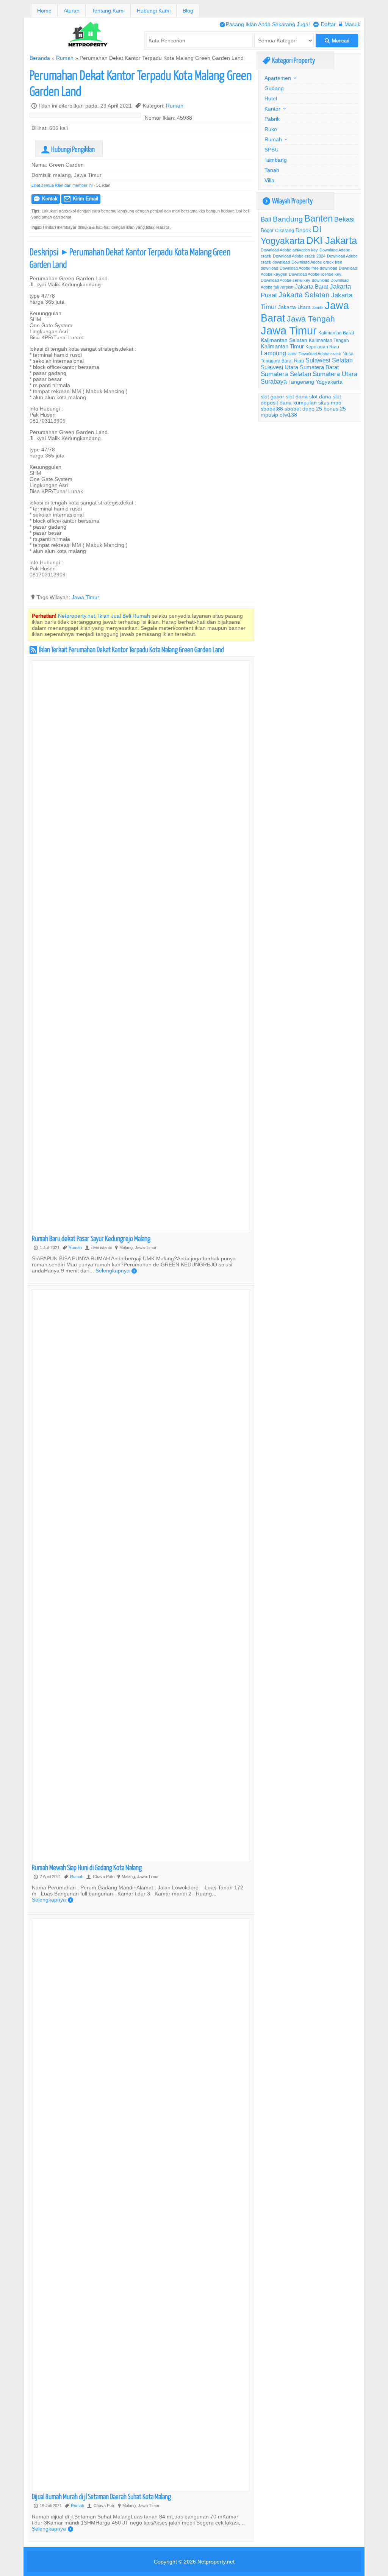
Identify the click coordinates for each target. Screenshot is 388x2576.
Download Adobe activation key (289, 250)
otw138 (288, 415)
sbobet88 (272, 409)
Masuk (350, 24)
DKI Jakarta (332, 240)
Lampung (273, 353)
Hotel (271, 98)
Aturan (72, 11)
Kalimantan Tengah (329, 340)
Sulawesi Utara (279, 367)
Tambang (276, 160)
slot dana (297, 397)
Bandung (288, 219)
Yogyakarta (329, 382)
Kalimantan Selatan (284, 340)
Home (44, 11)
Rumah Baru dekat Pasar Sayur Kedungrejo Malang (91, 1238)
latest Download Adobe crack (314, 354)
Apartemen (278, 78)
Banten (318, 219)
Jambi (318, 308)
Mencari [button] (337, 41)
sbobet (293, 409)
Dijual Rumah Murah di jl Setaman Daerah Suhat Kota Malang (101, 2496)
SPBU (271, 150)
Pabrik (272, 119)
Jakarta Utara (294, 307)
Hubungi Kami (154, 11)
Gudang (274, 88)
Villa (269, 180)
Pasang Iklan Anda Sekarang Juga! (265, 24)
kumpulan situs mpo (317, 403)
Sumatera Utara (335, 374)
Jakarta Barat (311, 286)
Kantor (272, 109)
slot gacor (272, 397)
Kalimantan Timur (282, 346)
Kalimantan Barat (336, 333)
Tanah (272, 170)
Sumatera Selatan (286, 374)
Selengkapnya (116, 1271)
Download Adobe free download (308, 268)
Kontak (46, 199)
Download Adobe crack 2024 (299, 256)
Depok (303, 230)
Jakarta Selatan (304, 295)
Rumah (65, 58)
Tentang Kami (108, 11)
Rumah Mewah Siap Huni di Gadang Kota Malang (87, 1867)
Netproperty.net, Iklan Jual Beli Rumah (104, 616)
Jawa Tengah (311, 319)
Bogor (267, 230)
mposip (269, 415)
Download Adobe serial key (286, 280)
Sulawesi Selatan (329, 360)
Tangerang (301, 382)
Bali (266, 219)
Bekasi (344, 219)
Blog (188, 11)
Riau (299, 361)
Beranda (40, 58)
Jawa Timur (85, 597)
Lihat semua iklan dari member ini (62, 185)
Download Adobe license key (315, 274)
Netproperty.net (216, 2562)
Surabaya (274, 381)
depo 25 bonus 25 (324, 409)
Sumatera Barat (319, 367)
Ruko (271, 129)
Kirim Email (81, 199)
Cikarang (285, 230)
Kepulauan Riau (322, 347)
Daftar (325, 24)
